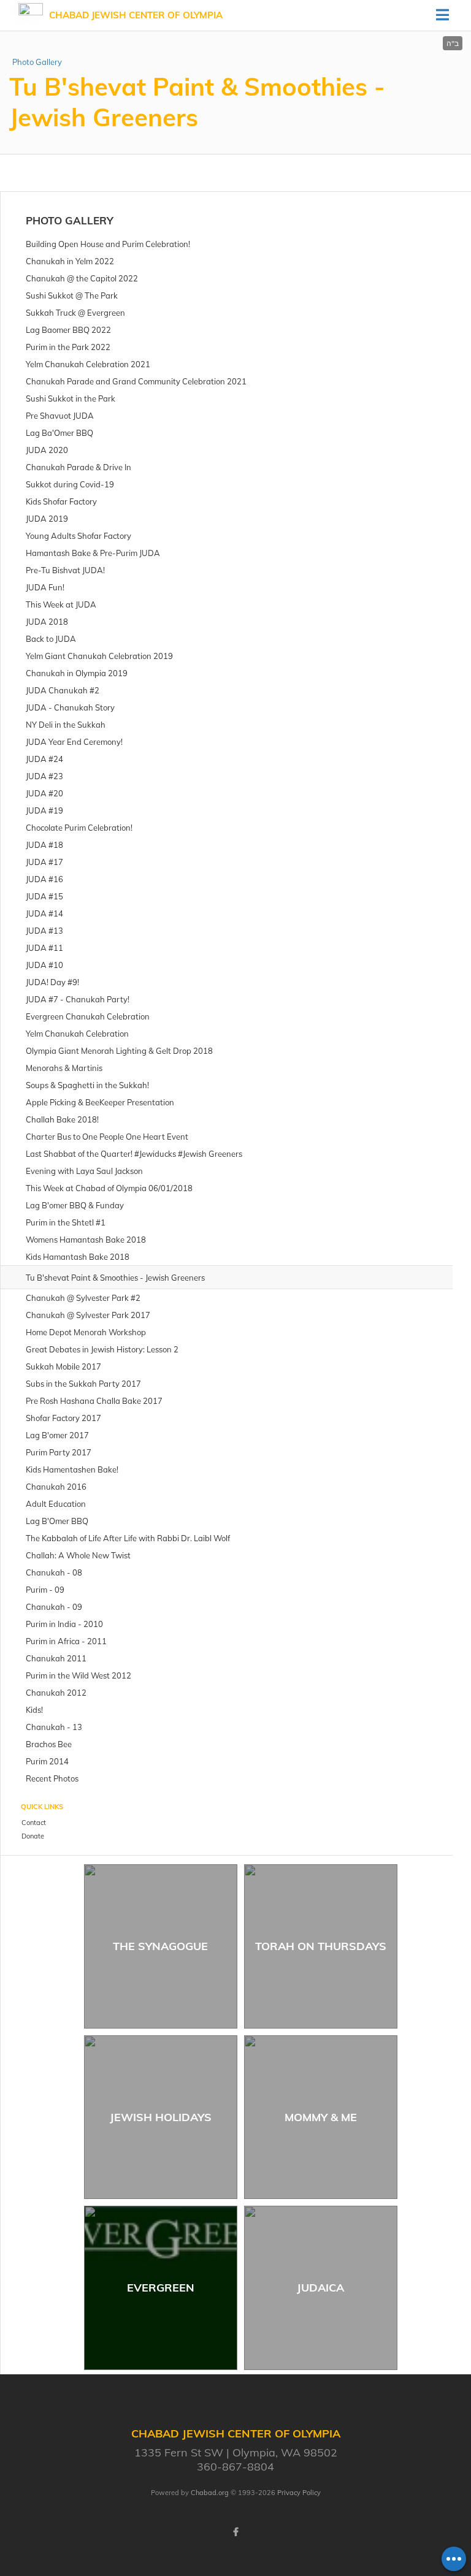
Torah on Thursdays (321, 1946)
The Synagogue (160, 1946)
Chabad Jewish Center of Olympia (136, 15)
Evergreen (161, 2288)
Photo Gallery (37, 62)
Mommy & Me (321, 2117)
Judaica (320, 2288)
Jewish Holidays (161, 2117)
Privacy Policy (299, 2493)
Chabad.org (210, 2493)
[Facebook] (235, 2532)
